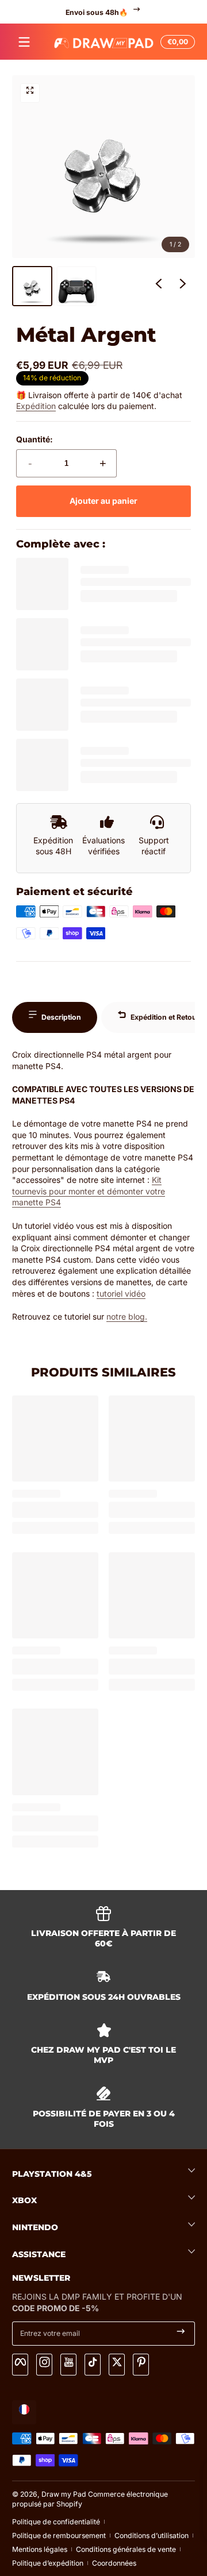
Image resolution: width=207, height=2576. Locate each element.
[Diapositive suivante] (183, 286)
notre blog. (127, 1316)
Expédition (36, 406)
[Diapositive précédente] (159, 286)
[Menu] (24, 42)
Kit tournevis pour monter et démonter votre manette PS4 (89, 1191)
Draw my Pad (64, 2494)
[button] (176, 42)
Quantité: (34, 439)
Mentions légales (40, 2549)
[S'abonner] (181, 2334)
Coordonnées (114, 2563)
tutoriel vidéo (121, 1293)
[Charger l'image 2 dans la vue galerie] (76, 286)
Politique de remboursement (59, 2535)
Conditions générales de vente (126, 2549)
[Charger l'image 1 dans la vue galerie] (32, 286)
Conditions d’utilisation (152, 2535)
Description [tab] (61, 1017)
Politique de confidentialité (56, 2522)
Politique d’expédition (48, 2563)
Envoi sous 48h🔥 (97, 12)
